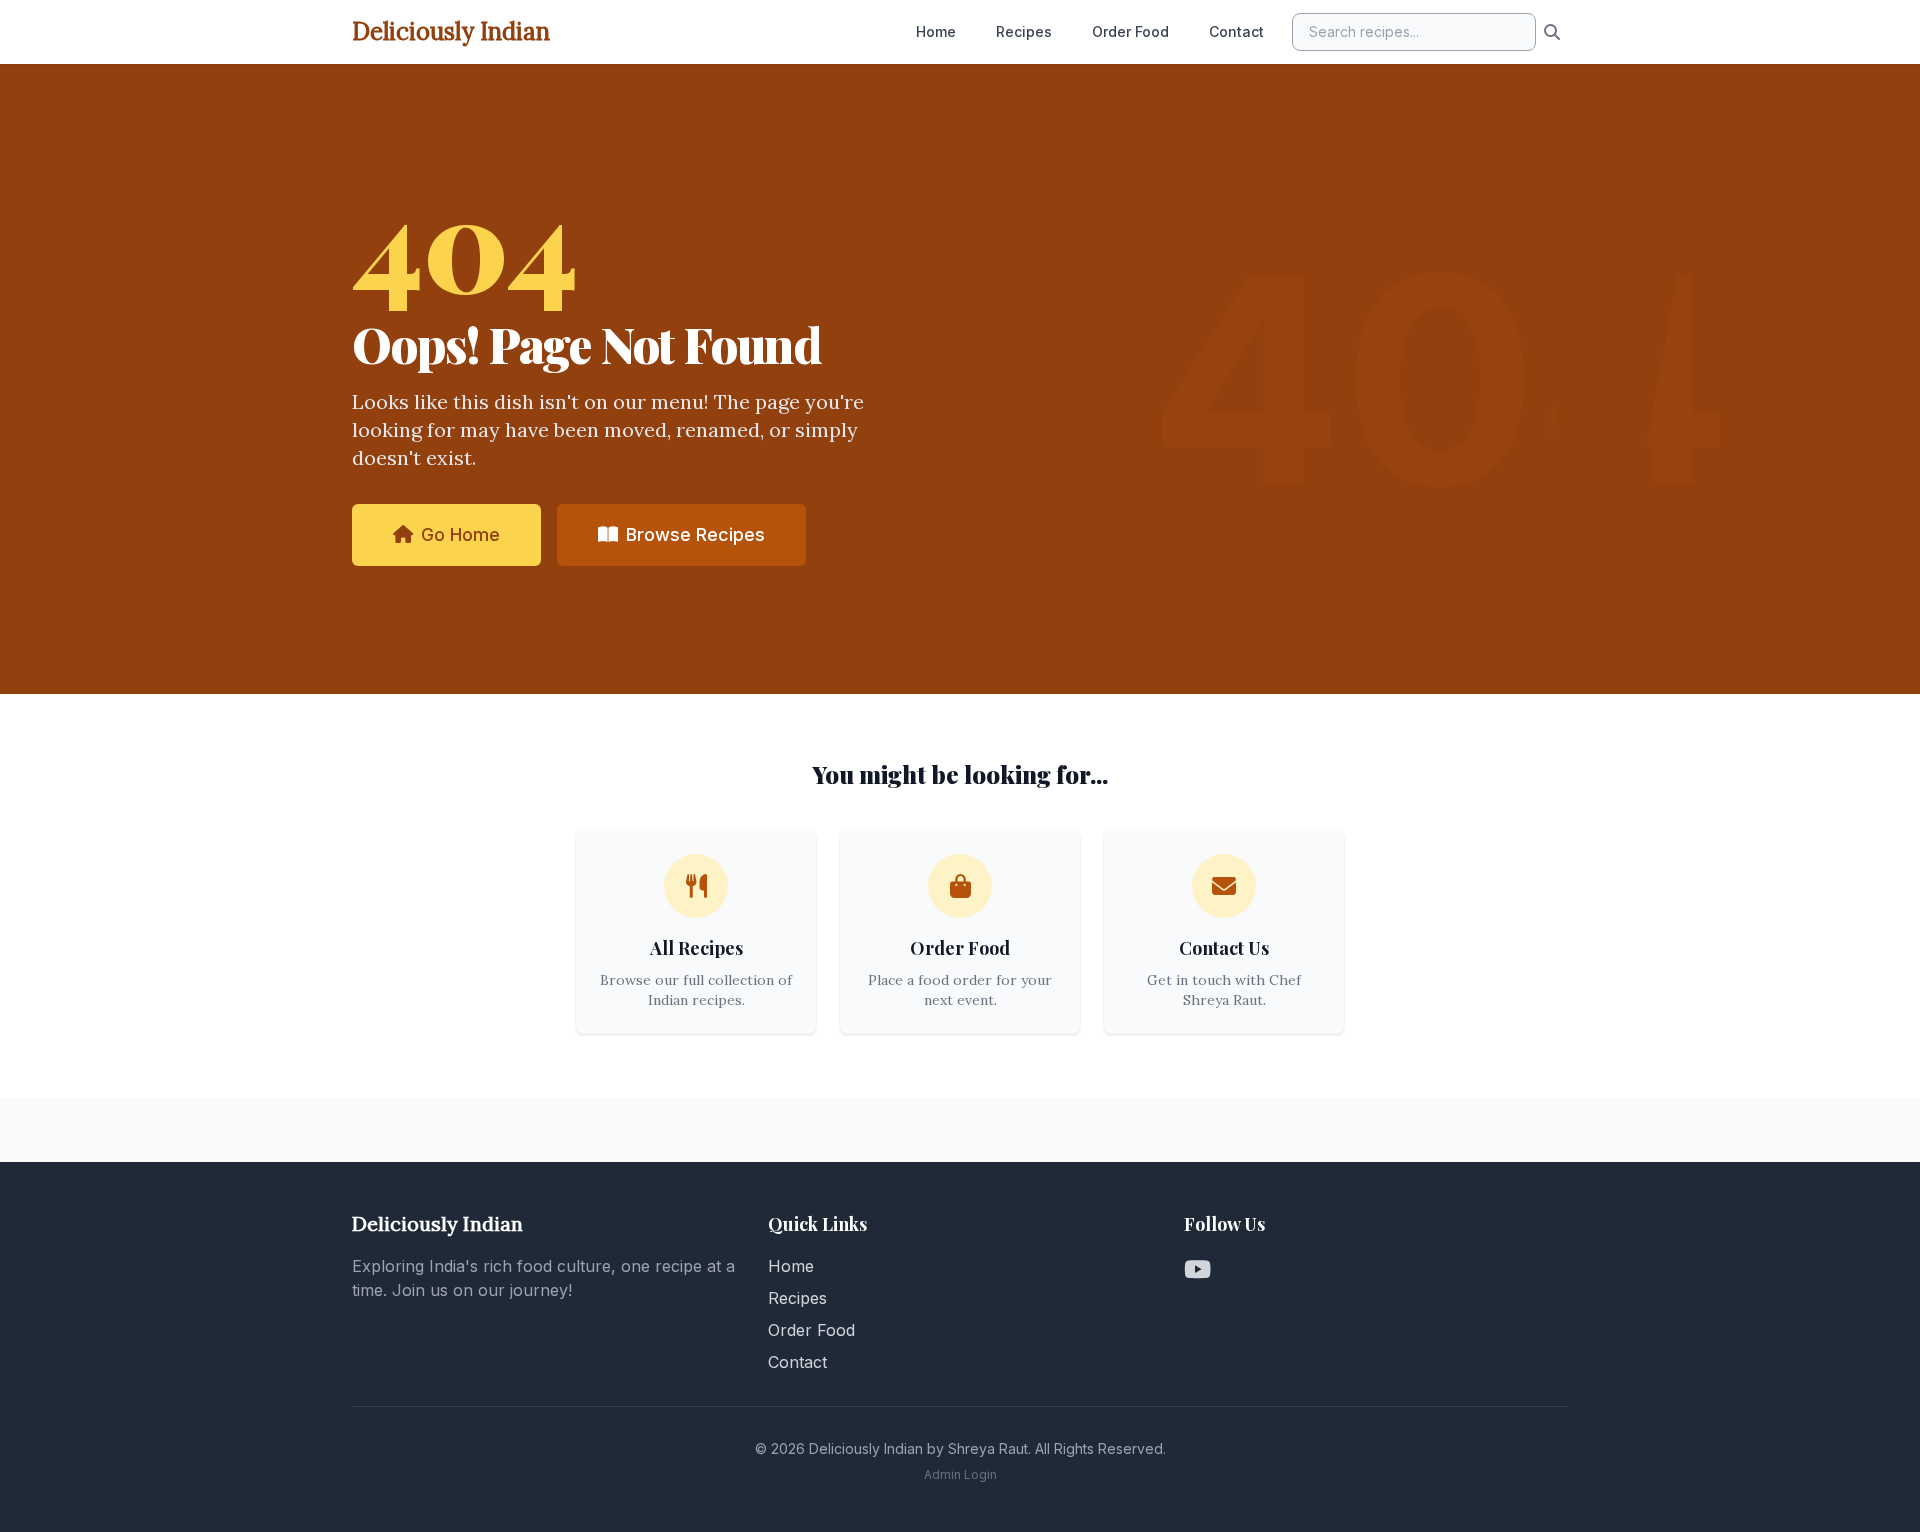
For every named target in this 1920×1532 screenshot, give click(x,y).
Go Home (460, 534)
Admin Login (960, 1474)
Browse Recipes (695, 534)
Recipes (1024, 31)
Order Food (1130, 31)
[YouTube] (1197, 1270)
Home (936, 31)
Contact (1236, 31)
